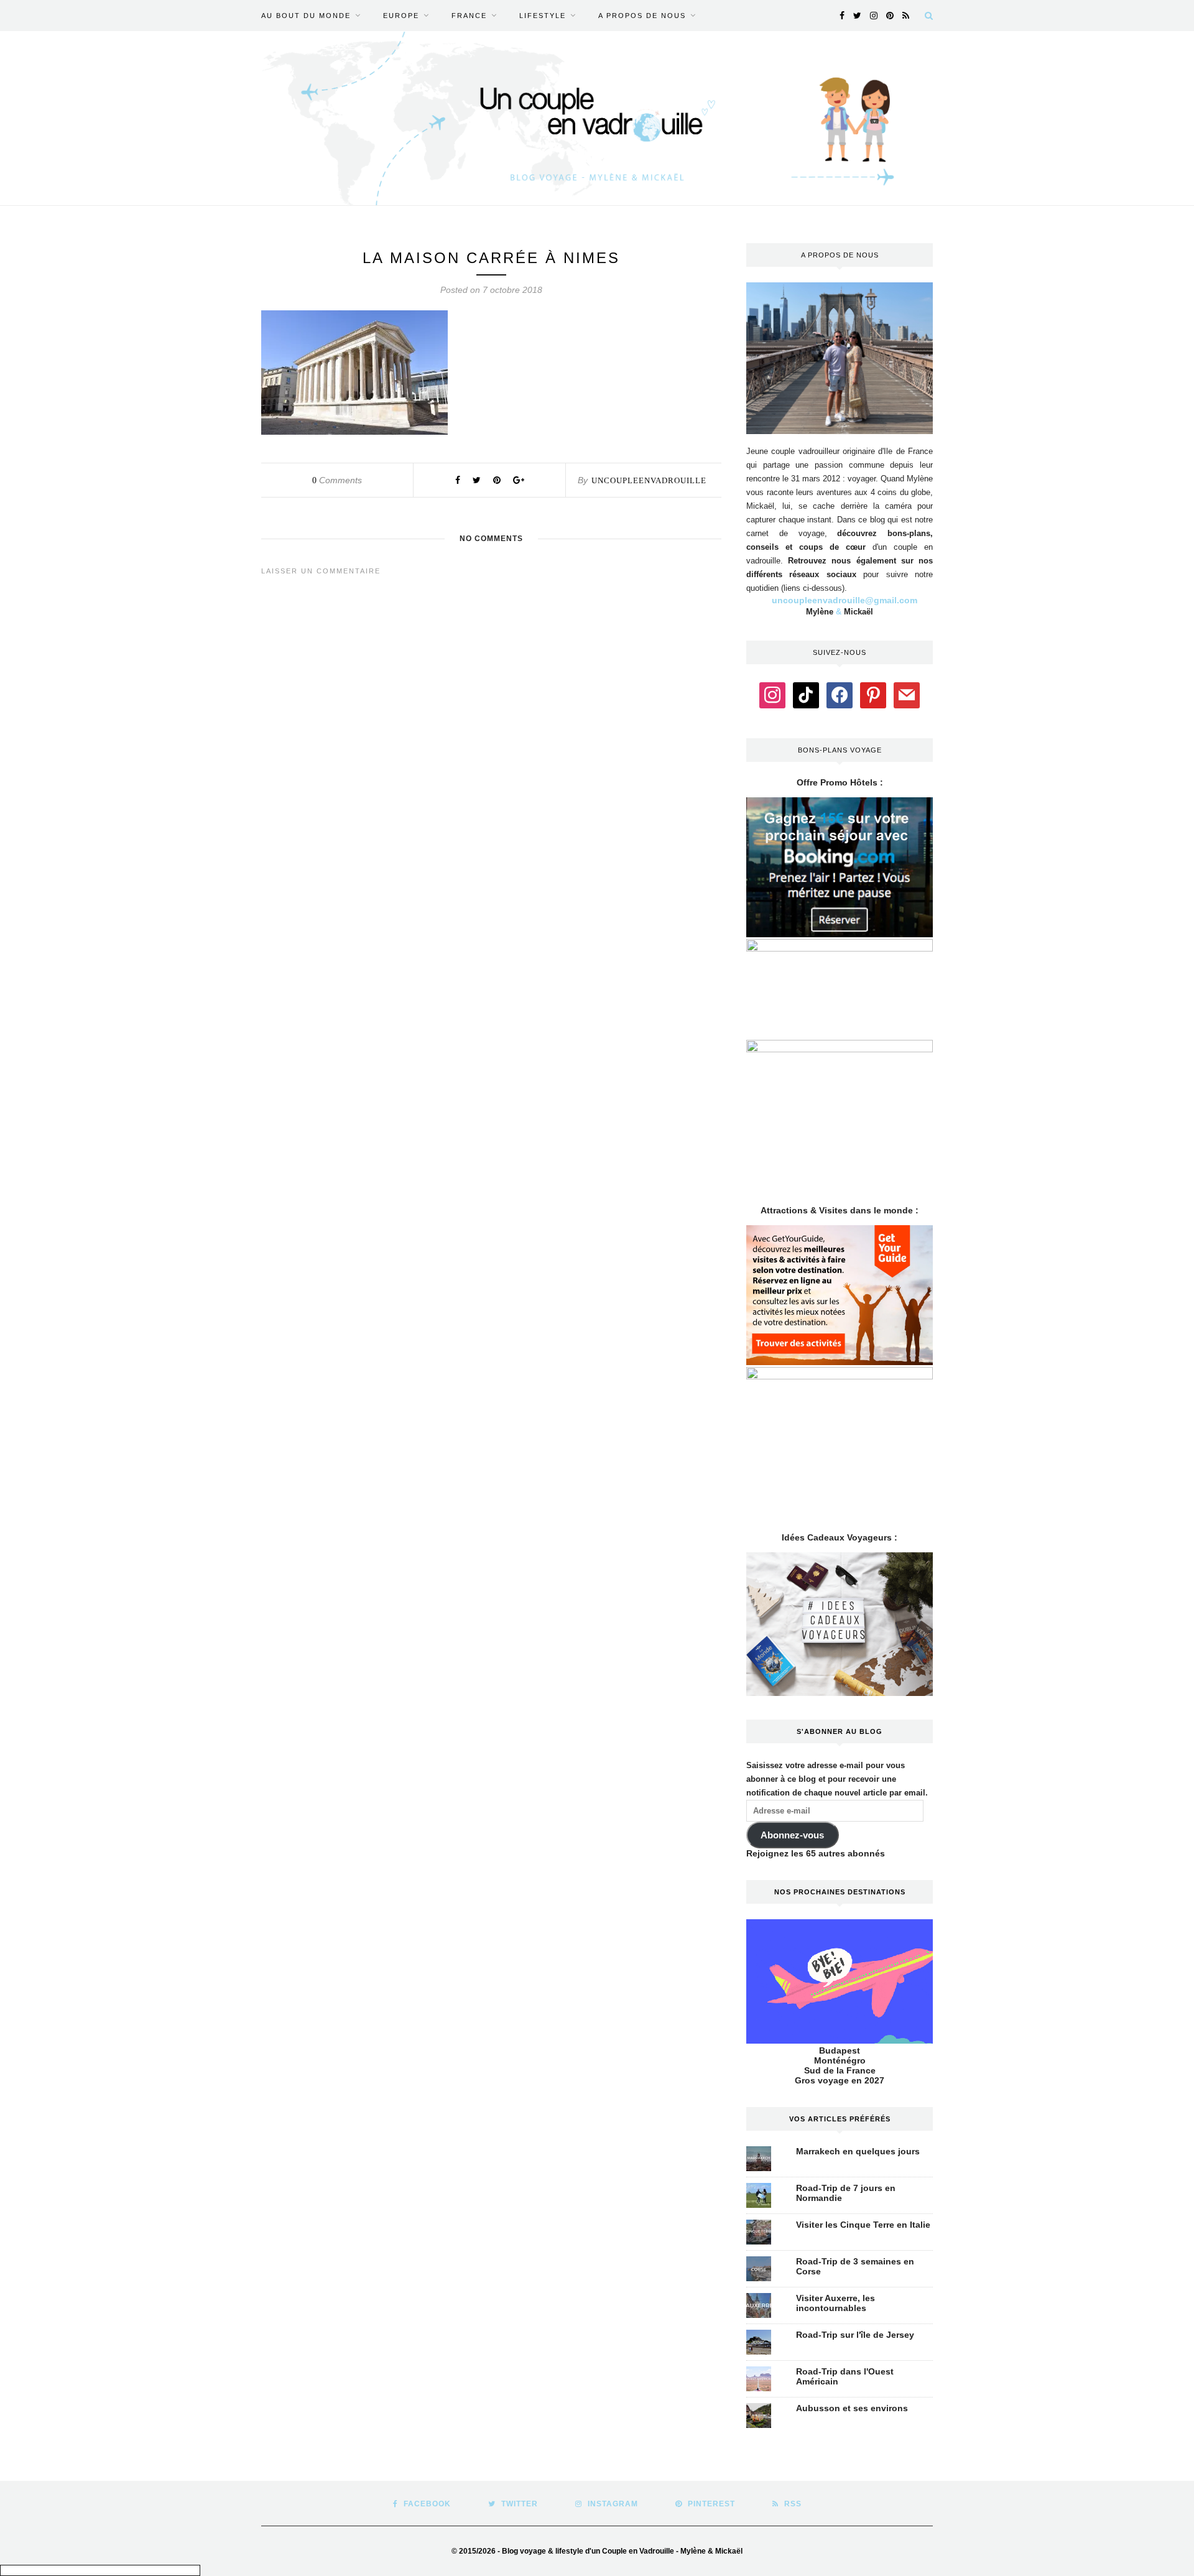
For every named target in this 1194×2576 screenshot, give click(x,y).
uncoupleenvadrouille (649, 480)
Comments (337, 480)
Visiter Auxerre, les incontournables (835, 2303)
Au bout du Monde (306, 16)
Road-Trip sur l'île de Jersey (855, 2335)
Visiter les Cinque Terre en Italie (863, 2225)
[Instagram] (772, 694)
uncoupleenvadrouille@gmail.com (845, 600)
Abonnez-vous (792, 1835)
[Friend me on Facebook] (840, 694)
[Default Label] (806, 694)
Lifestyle (543, 16)
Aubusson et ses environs (852, 2408)
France (469, 16)
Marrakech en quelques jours (858, 2151)
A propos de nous (642, 16)
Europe (401, 16)
